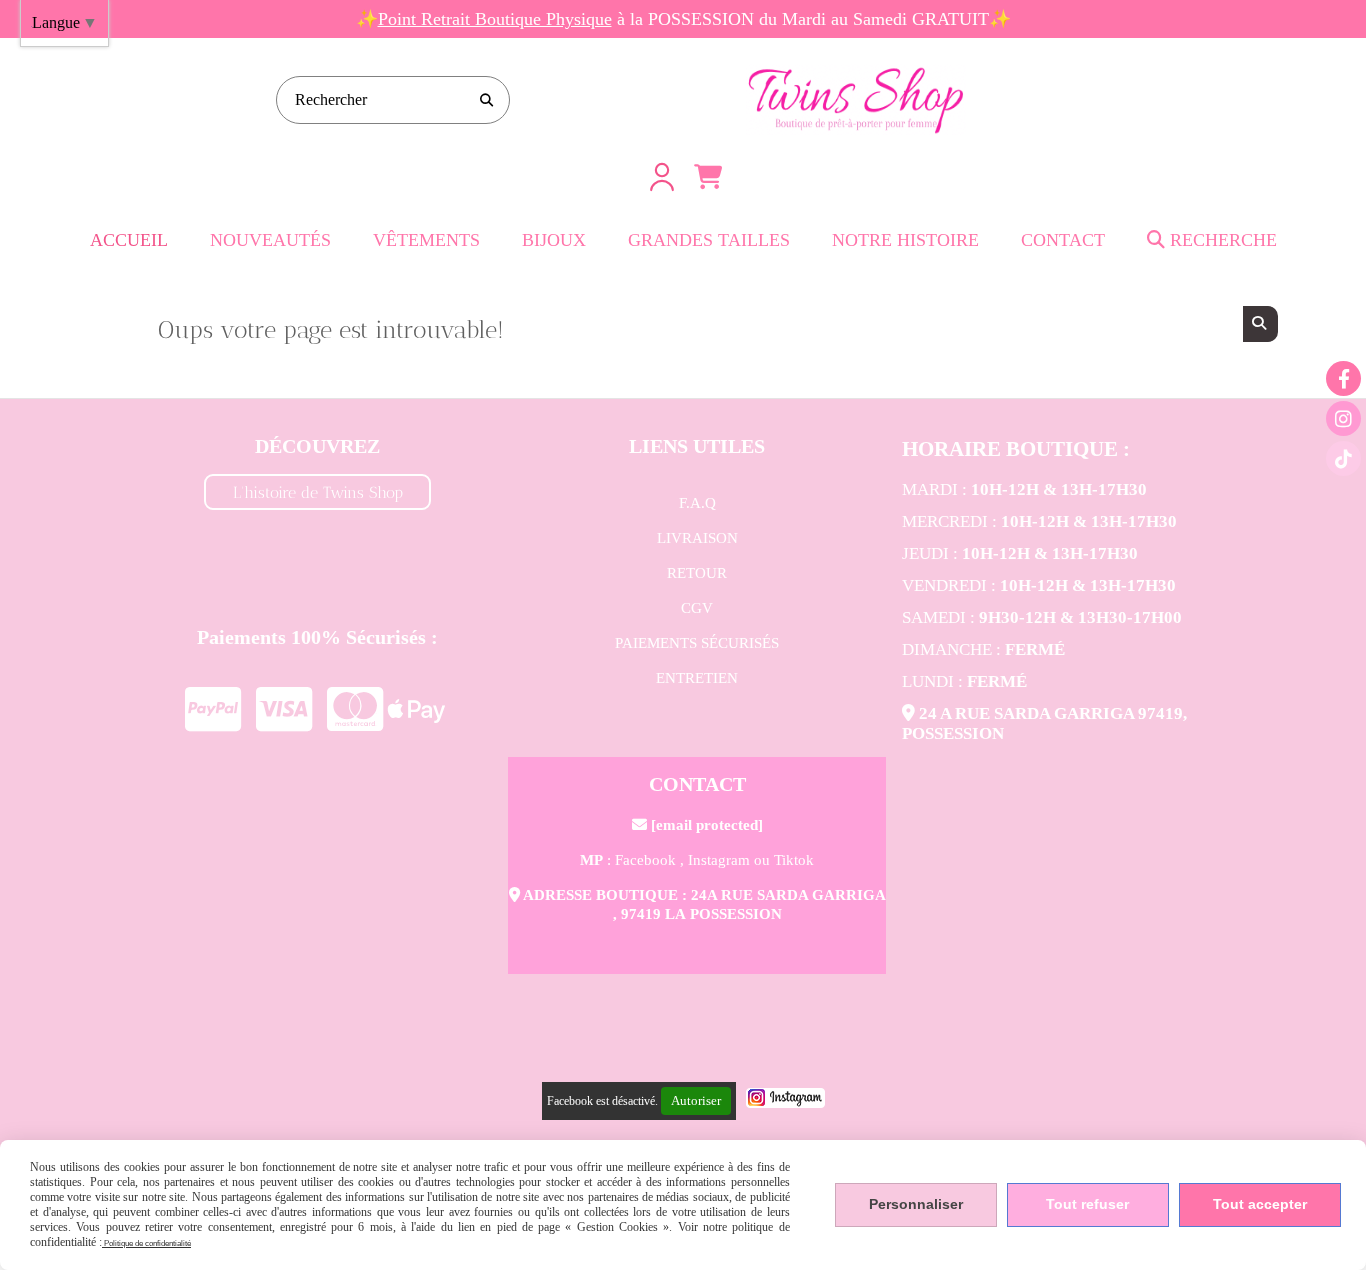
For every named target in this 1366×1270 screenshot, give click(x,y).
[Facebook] (1343, 378)
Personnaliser (916, 1204)
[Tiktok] (1343, 458)
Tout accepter (1260, 1204)
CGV (697, 608)
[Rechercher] (1260, 324)
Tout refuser (1087, 1204)
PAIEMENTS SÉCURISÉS (697, 643)
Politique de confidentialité (146, 1243)
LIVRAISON (697, 538)
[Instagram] (1343, 418)
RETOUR (697, 573)
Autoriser (696, 1100)
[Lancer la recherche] (486, 100)
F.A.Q (697, 503)
